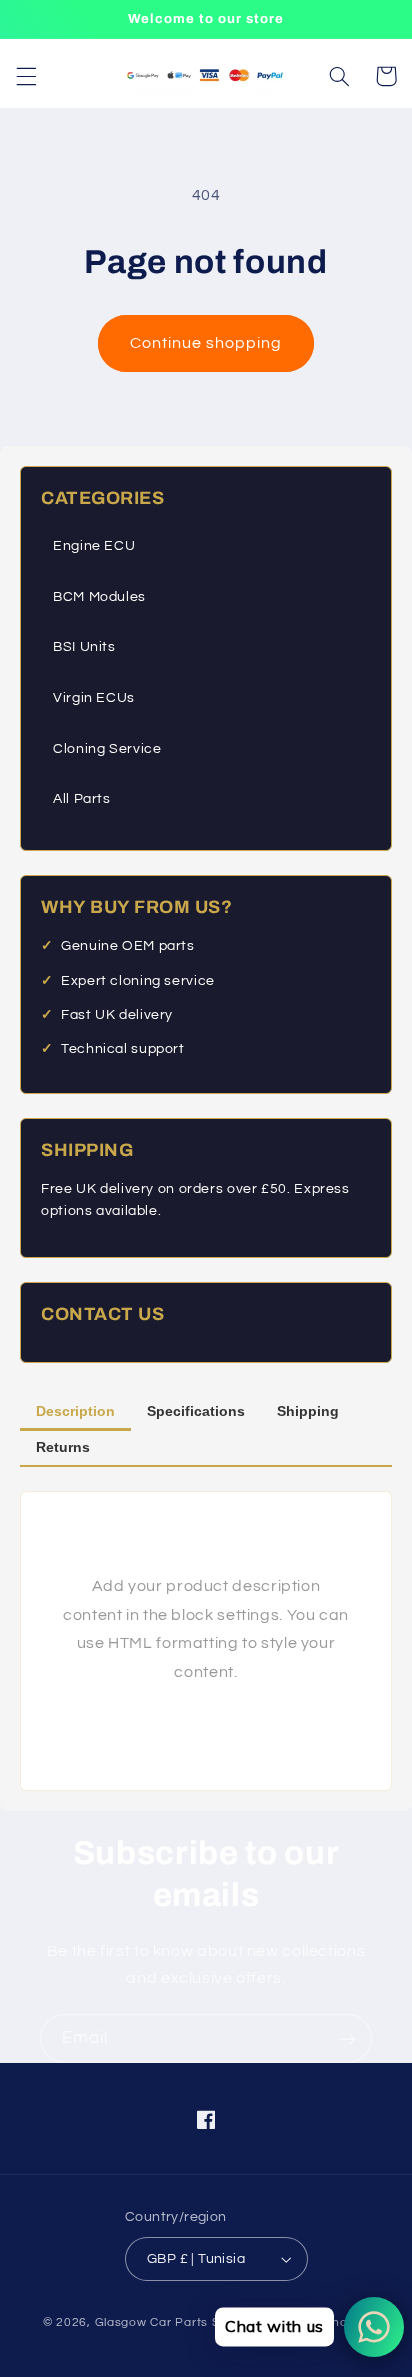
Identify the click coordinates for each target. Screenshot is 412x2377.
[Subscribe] (348, 2038)
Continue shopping (206, 343)
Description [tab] (75, 1411)
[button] (26, 76)
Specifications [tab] (196, 1411)
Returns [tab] (63, 1447)
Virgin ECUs (94, 698)
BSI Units (84, 647)
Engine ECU (94, 546)
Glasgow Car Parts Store (172, 2322)
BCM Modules (99, 597)
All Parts (82, 799)
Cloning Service (107, 749)
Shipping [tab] (308, 1411)
